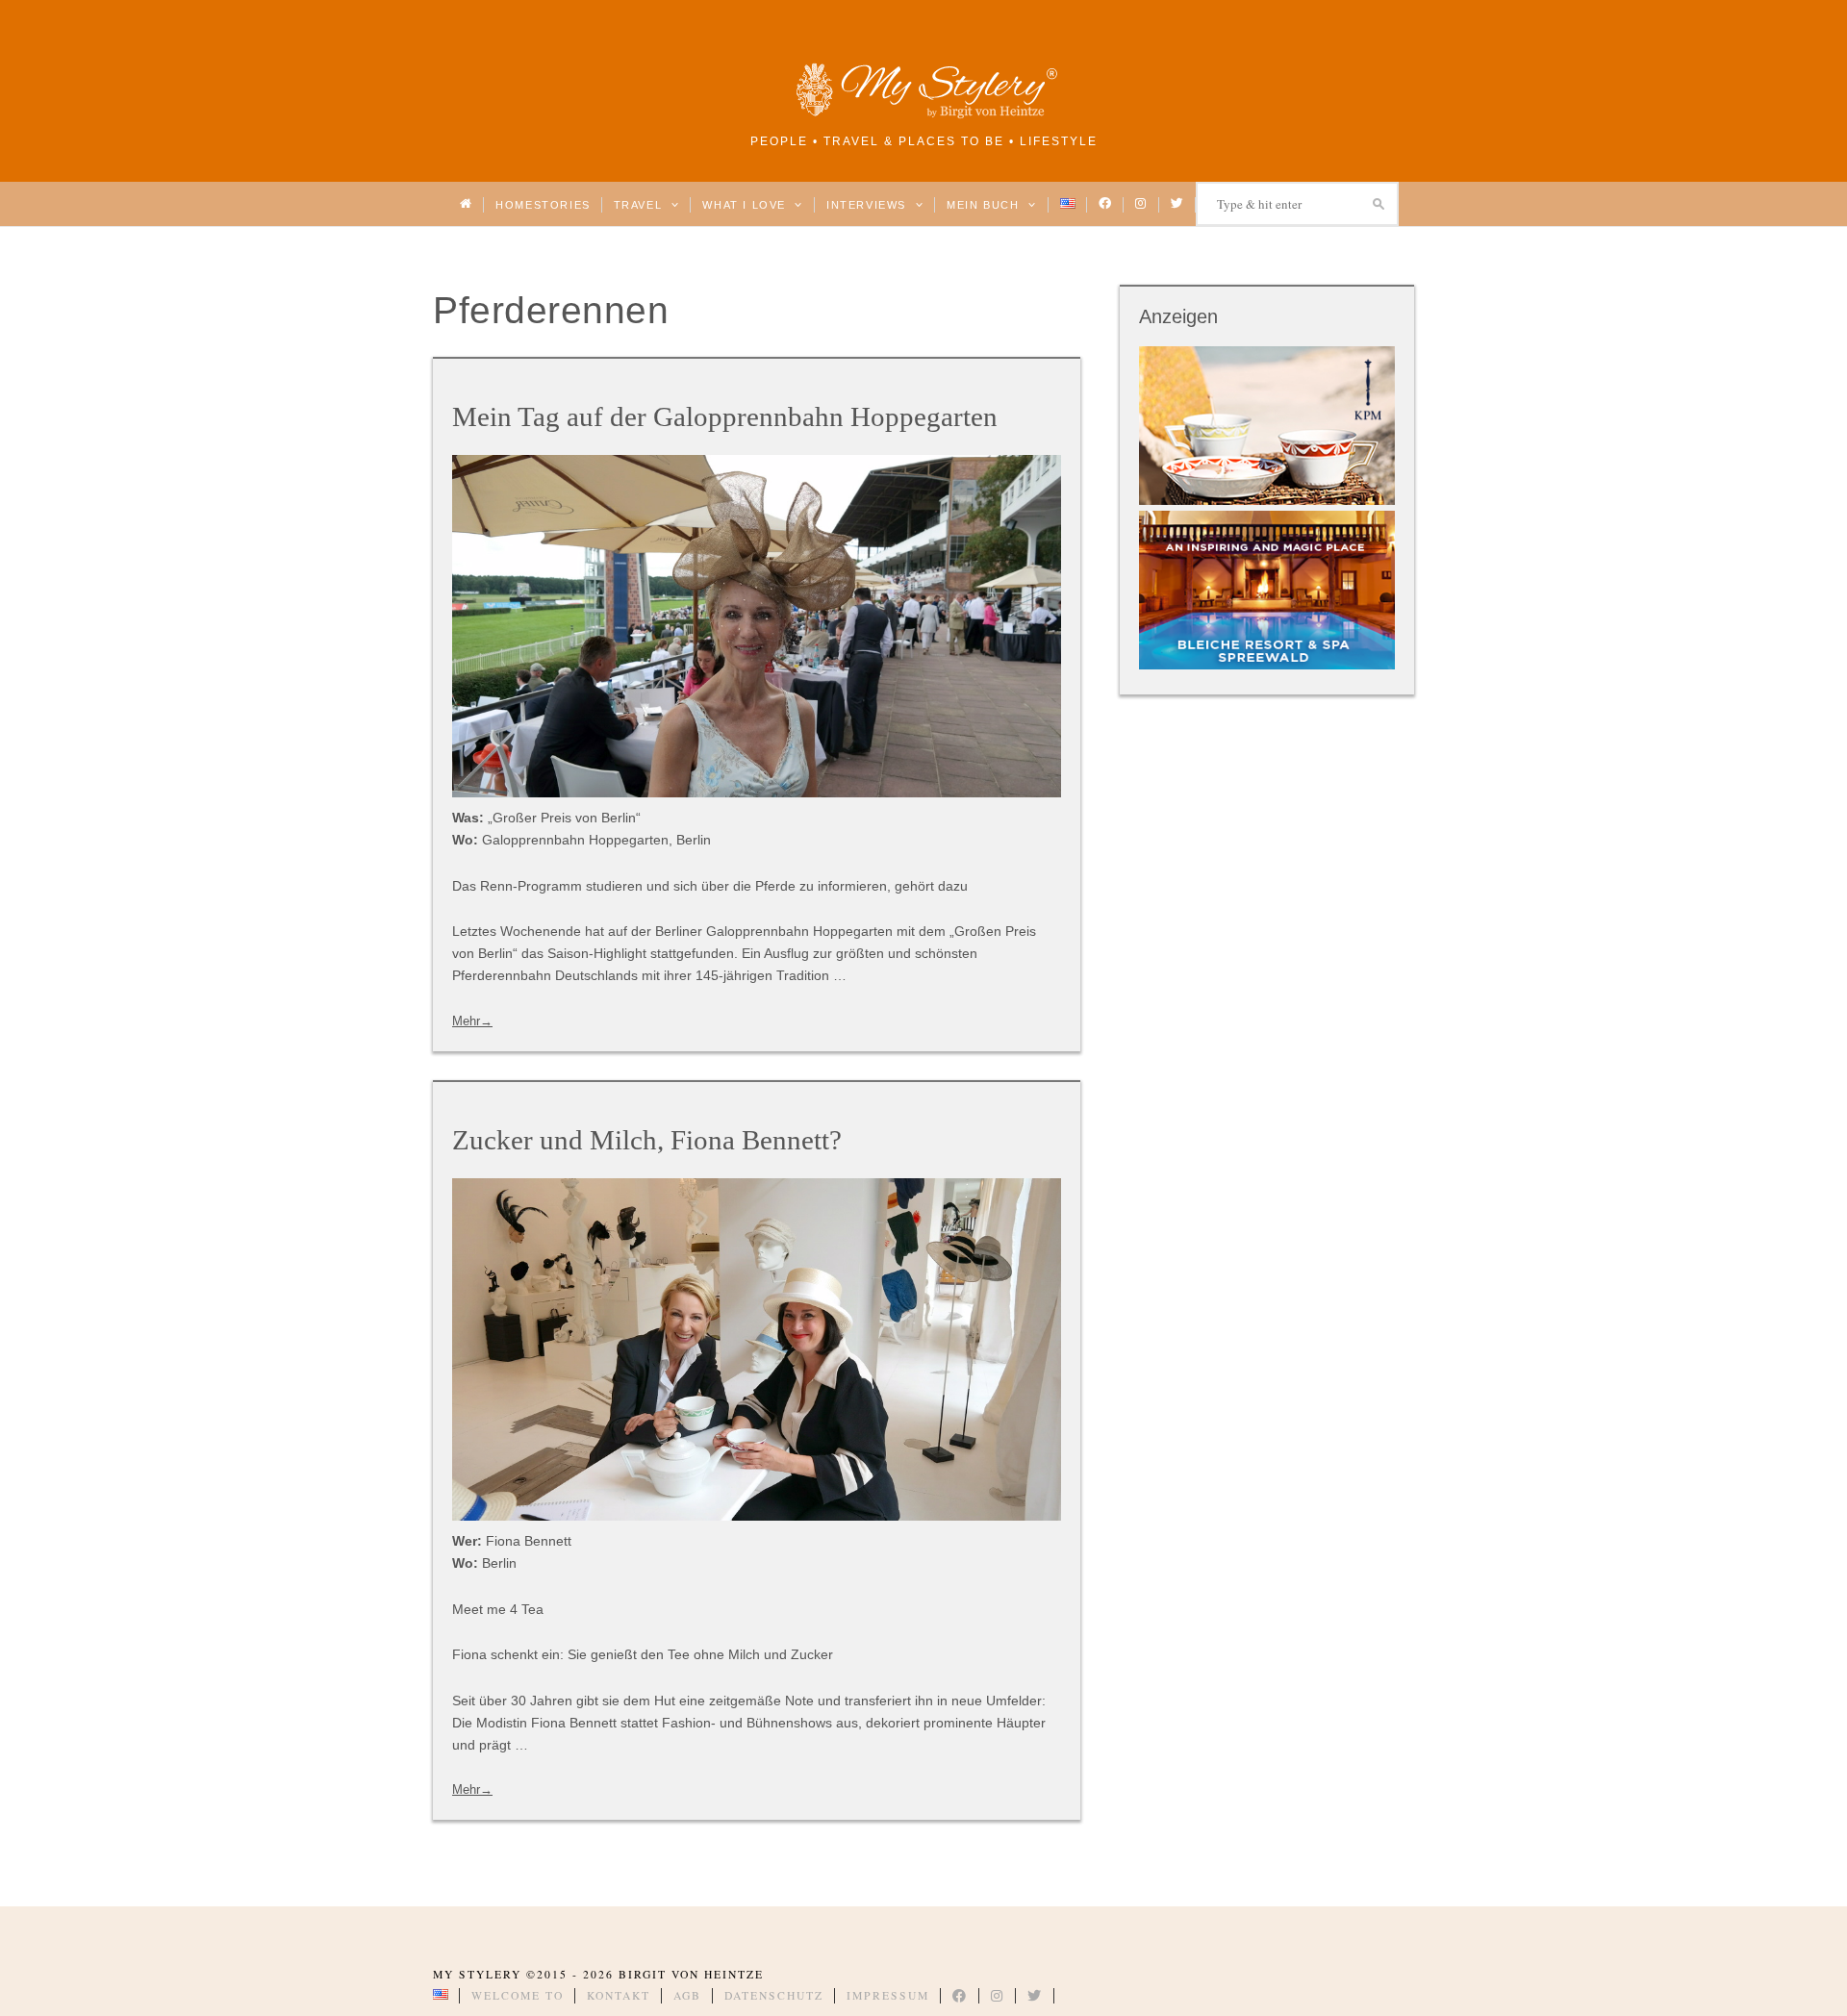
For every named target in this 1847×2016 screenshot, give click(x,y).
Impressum (888, 1995)
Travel (640, 205)
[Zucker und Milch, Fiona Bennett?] (757, 1349)
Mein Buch (985, 205)
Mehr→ (472, 1021)
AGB (687, 1995)
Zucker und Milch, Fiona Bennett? (647, 1140)
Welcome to (518, 1995)
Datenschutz (774, 1995)
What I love (746, 205)
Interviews (868, 205)
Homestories (543, 205)
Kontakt (619, 1995)
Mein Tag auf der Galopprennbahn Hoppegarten (725, 416)
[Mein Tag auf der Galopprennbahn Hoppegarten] (757, 626)
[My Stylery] (923, 115)
